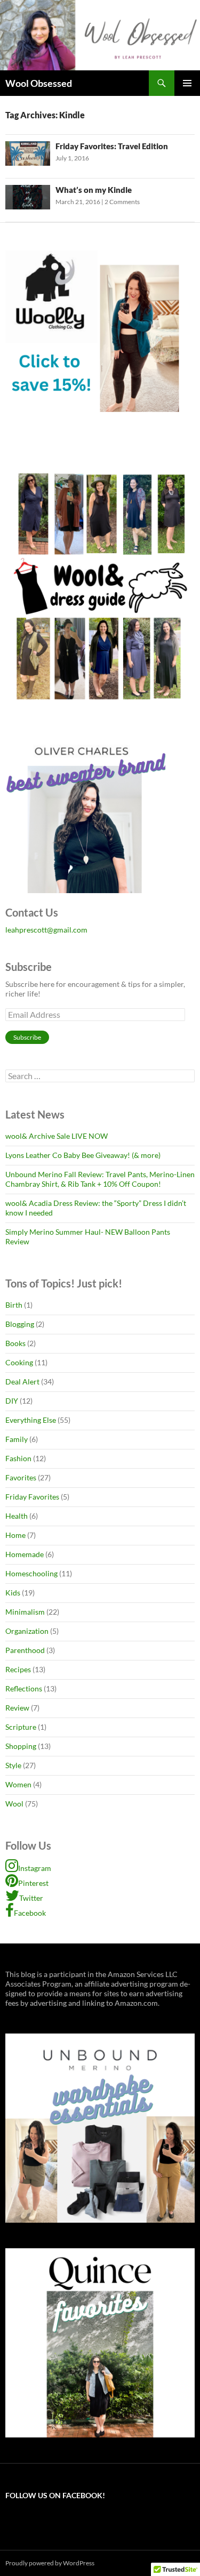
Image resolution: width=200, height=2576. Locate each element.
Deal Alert (22, 1382)
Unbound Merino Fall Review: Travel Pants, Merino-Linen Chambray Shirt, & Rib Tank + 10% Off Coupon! (100, 1179)
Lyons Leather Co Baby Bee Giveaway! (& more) (83, 1155)
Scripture (21, 1727)
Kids (13, 1593)
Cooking (19, 1362)
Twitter (31, 1898)
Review (17, 1708)
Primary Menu (187, 83)
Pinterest (33, 1883)
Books (15, 1343)
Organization (27, 1631)
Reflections (24, 1688)
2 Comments (122, 202)
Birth (14, 1305)
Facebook (30, 1913)
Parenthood (25, 1650)
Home (15, 1535)
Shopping (21, 1746)
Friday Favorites (32, 1497)
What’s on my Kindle (94, 190)
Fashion (18, 1458)
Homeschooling (31, 1573)
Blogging (20, 1324)
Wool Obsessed (39, 83)
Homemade (25, 1554)
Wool (14, 1804)
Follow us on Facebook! (55, 2495)
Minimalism (25, 1612)
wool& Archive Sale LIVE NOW (57, 1136)
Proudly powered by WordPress (50, 2563)
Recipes (18, 1669)
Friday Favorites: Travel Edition (112, 146)
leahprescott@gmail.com (46, 930)
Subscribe (27, 1037)
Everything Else (31, 1420)
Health (17, 1516)
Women (18, 1784)
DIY (12, 1401)
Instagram (35, 1868)
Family (17, 1439)
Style (13, 1765)
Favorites (21, 1477)
